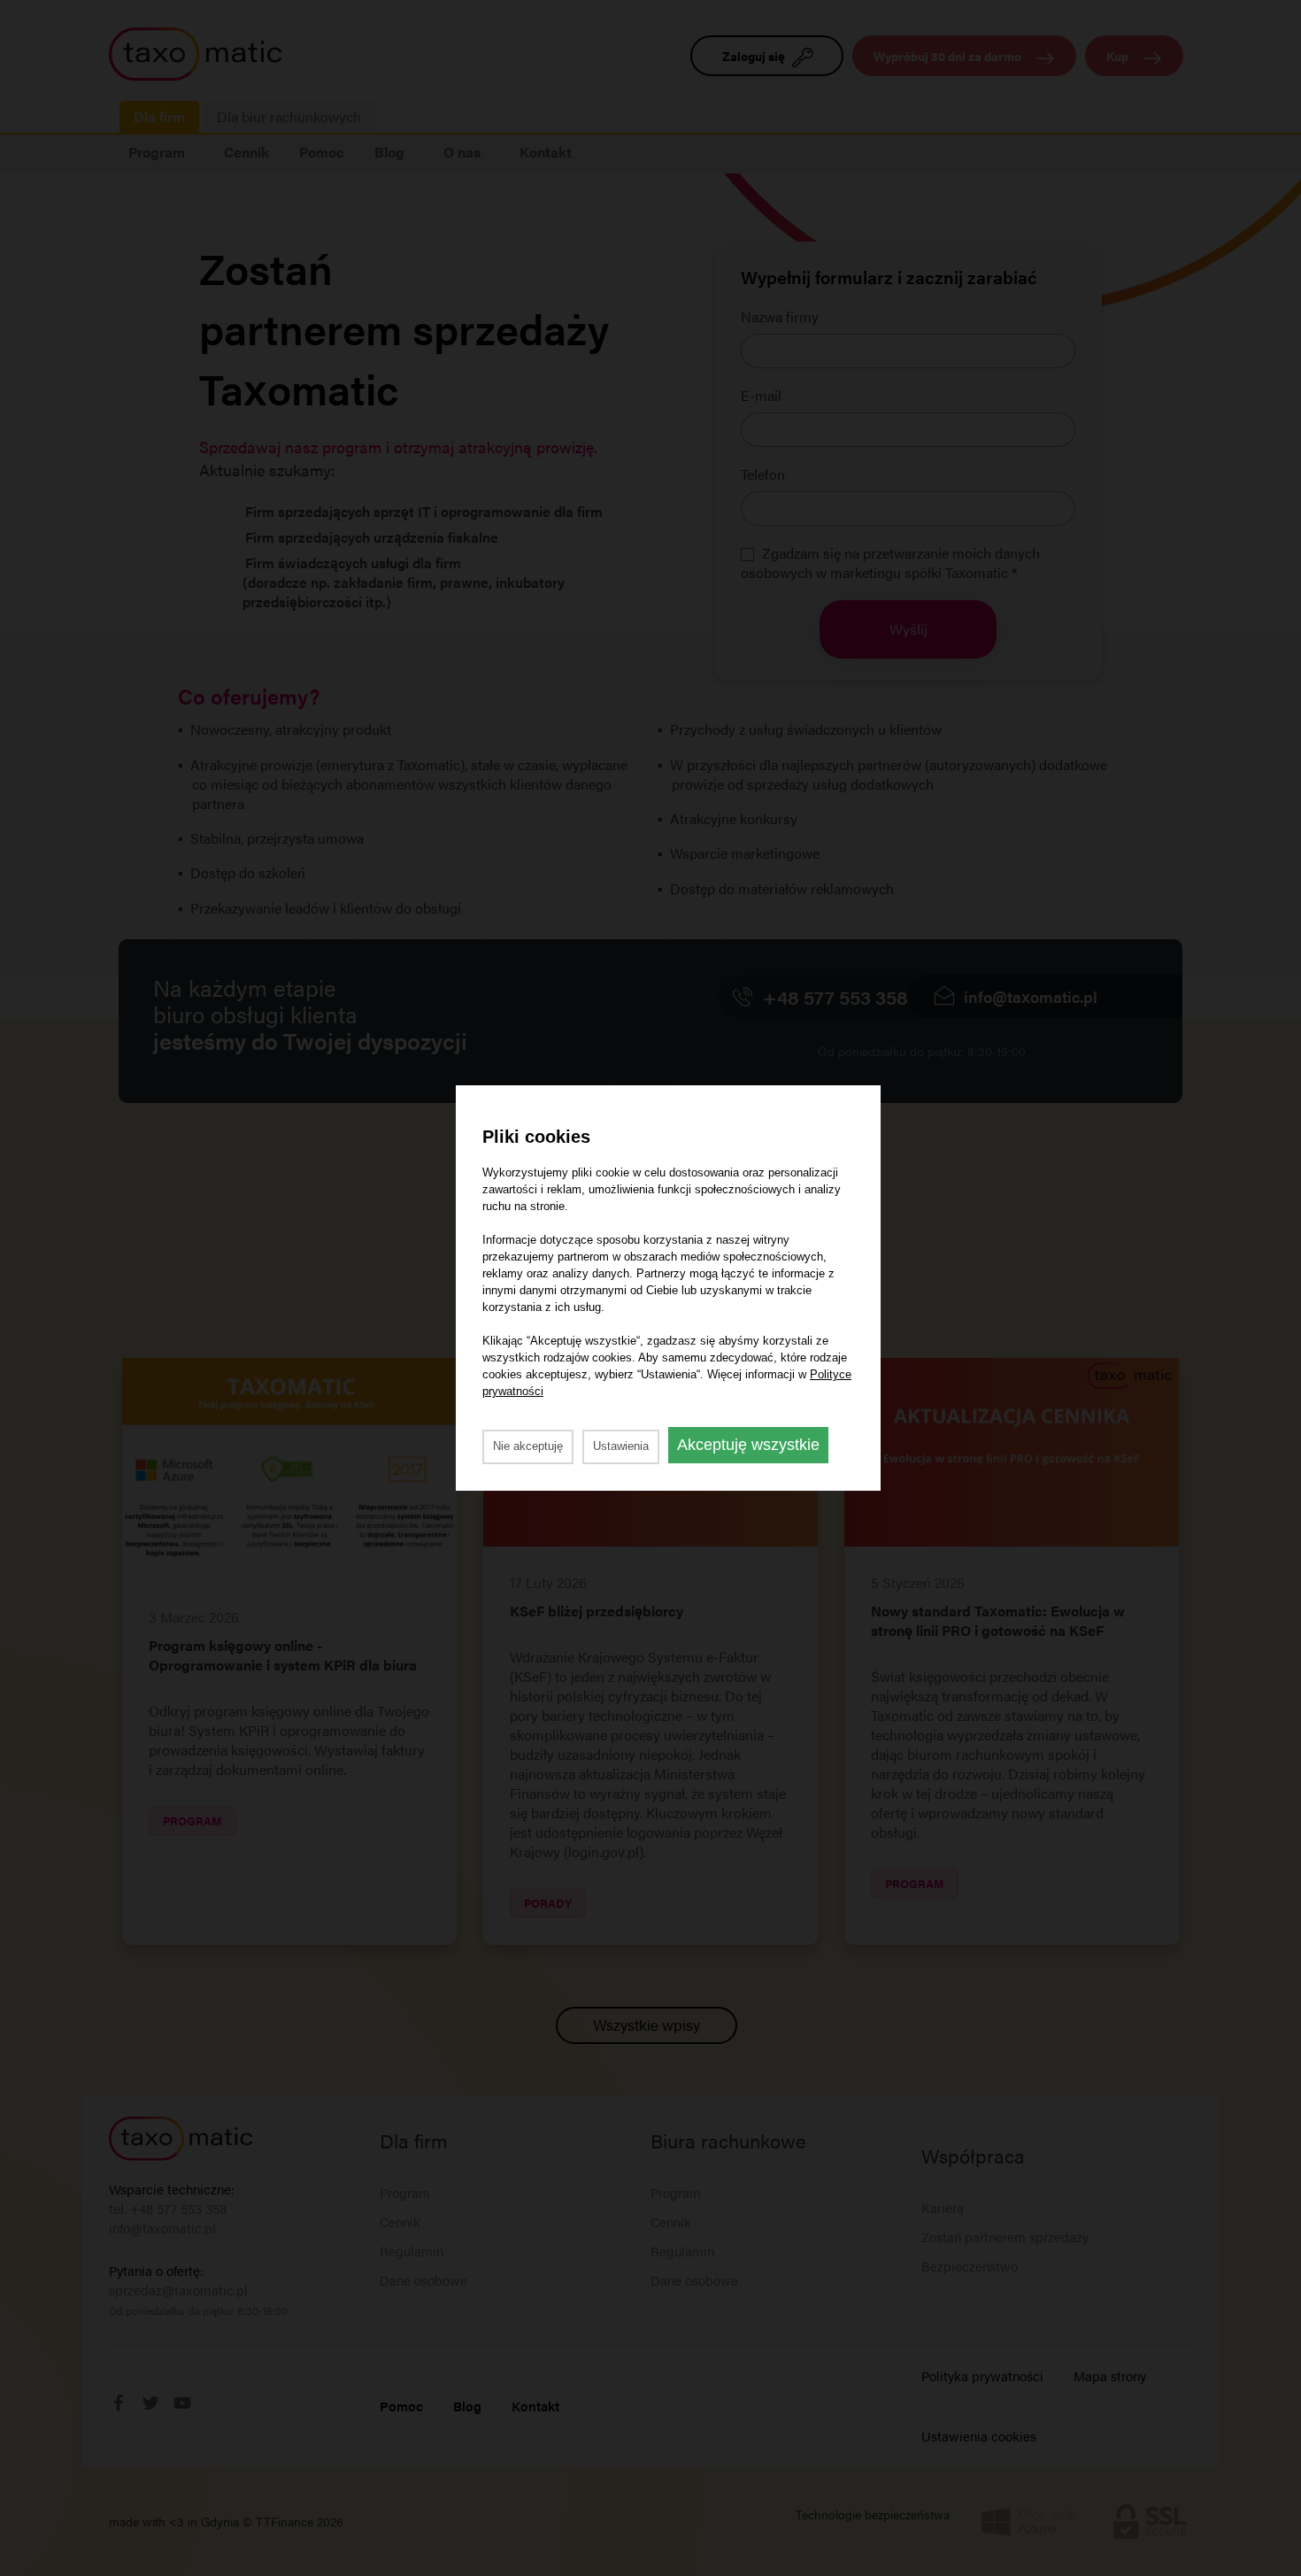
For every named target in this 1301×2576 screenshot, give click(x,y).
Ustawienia (621, 1446)
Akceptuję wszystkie (748, 1445)
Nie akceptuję (528, 1446)
